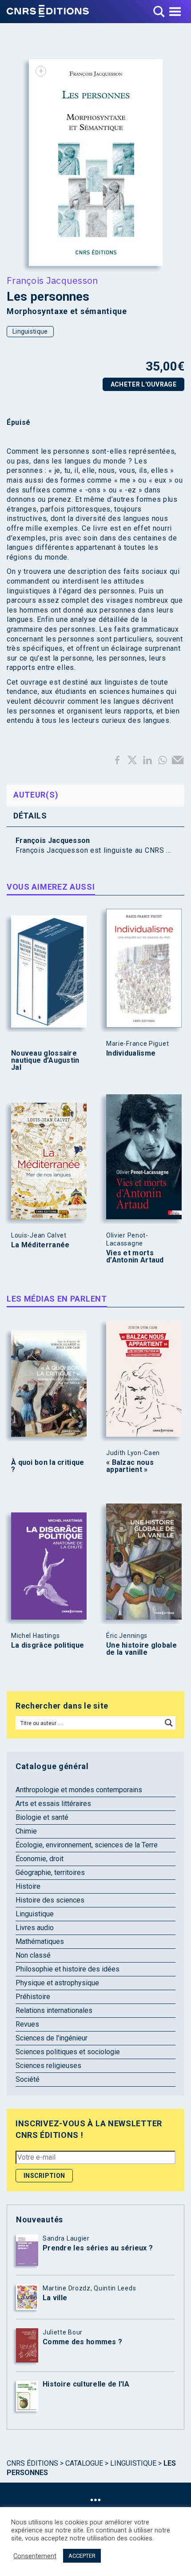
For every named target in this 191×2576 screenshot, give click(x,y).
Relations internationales (54, 2010)
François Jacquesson (52, 280)
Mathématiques (40, 1941)
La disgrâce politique (48, 1645)
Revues (27, 2024)
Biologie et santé (42, 1817)
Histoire (28, 1886)
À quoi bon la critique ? (48, 1466)
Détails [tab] (30, 816)
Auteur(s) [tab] (36, 795)
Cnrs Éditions (32, 2463)
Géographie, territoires (50, 1873)
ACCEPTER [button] (82, 2556)
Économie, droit (40, 1859)
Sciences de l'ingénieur (52, 2038)
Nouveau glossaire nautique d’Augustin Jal (45, 1060)
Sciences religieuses (48, 2066)
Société (28, 2079)
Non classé (33, 1955)
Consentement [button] (35, 2556)
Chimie (26, 1831)
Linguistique (30, 331)
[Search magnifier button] (169, 1723)
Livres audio (35, 1928)
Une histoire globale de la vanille (141, 1649)
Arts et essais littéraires (53, 1804)
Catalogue (84, 2463)
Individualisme (131, 1053)
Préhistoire (33, 1997)
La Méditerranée (40, 1245)
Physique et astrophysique (57, 1983)
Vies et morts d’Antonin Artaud (135, 1257)
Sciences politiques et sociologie (68, 2052)
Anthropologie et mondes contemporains (79, 1790)
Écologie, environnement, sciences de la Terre (87, 1845)
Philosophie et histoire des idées (68, 1969)
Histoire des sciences (50, 1900)
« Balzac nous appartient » (130, 1466)
